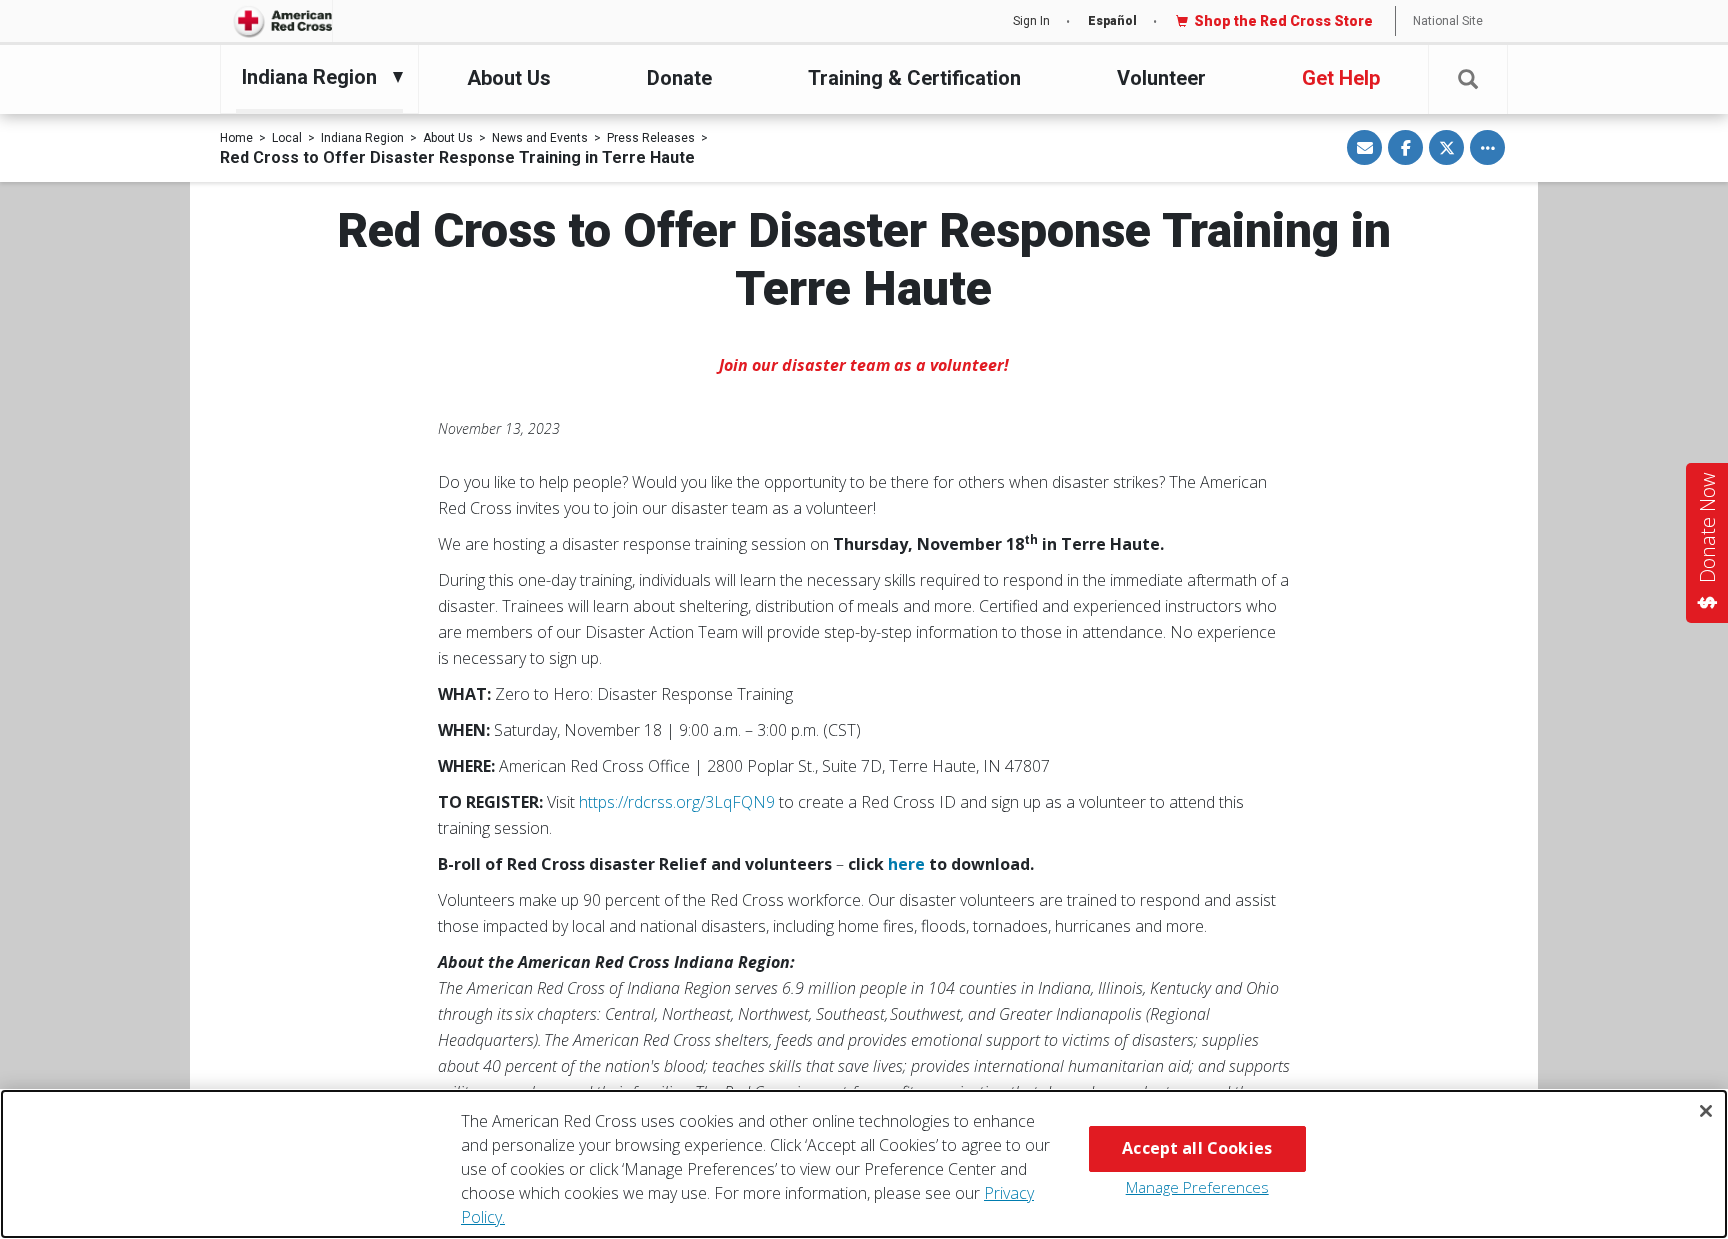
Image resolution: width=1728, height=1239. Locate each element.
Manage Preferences (1197, 1187)
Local (287, 138)
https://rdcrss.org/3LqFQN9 (677, 802)
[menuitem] (314, 77)
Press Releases (651, 138)
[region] (864, 1164)
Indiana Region (362, 138)
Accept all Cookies (1197, 1148)
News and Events (540, 138)
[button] (1468, 79)
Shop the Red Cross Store (1283, 21)
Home (236, 138)
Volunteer (1161, 78)
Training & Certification (914, 78)
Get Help (1341, 78)
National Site (1448, 21)
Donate (679, 78)
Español (1112, 21)
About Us (509, 78)
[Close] (1706, 1111)
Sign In (1031, 21)
